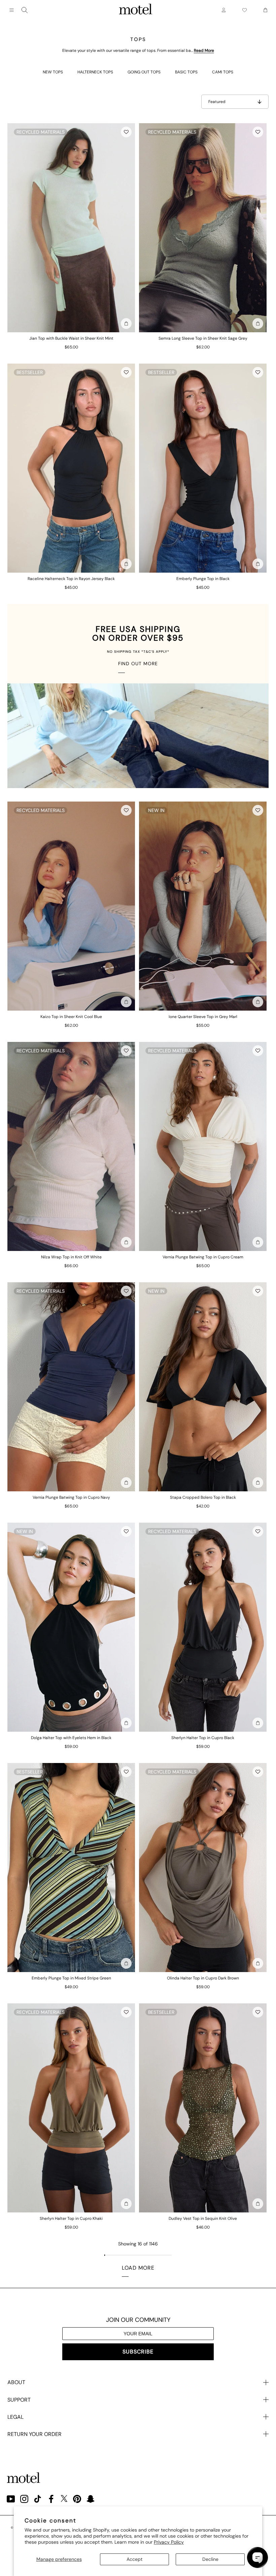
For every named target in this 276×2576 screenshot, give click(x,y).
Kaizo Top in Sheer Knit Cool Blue (71, 1017)
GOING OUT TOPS (144, 72)
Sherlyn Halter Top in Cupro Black (203, 1738)
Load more (138, 2268)
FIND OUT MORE (138, 664)
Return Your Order (34, 2434)
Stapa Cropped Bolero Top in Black (203, 1497)
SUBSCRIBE (138, 2352)
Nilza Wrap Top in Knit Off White (71, 1257)
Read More (204, 50)
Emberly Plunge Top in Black (203, 579)
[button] (126, 132)
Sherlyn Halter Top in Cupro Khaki (71, 2218)
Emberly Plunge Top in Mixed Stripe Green (71, 1978)
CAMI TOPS (223, 72)
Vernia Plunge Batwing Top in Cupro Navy (71, 1497)
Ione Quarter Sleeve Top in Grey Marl (203, 1017)
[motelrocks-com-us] (136, 10)
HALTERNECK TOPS (95, 72)
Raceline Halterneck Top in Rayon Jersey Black (71, 579)
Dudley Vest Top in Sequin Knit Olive (203, 2218)
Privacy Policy (169, 2542)
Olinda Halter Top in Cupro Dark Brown (203, 1978)
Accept (134, 2559)
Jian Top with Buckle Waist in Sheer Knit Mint (71, 338)
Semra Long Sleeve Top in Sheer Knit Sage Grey (203, 338)
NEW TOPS (53, 72)
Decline (210, 2559)
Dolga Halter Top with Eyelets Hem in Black (71, 1738)
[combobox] (25, 10)
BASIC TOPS (186, 72)
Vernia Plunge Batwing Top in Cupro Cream (203, 1257)
